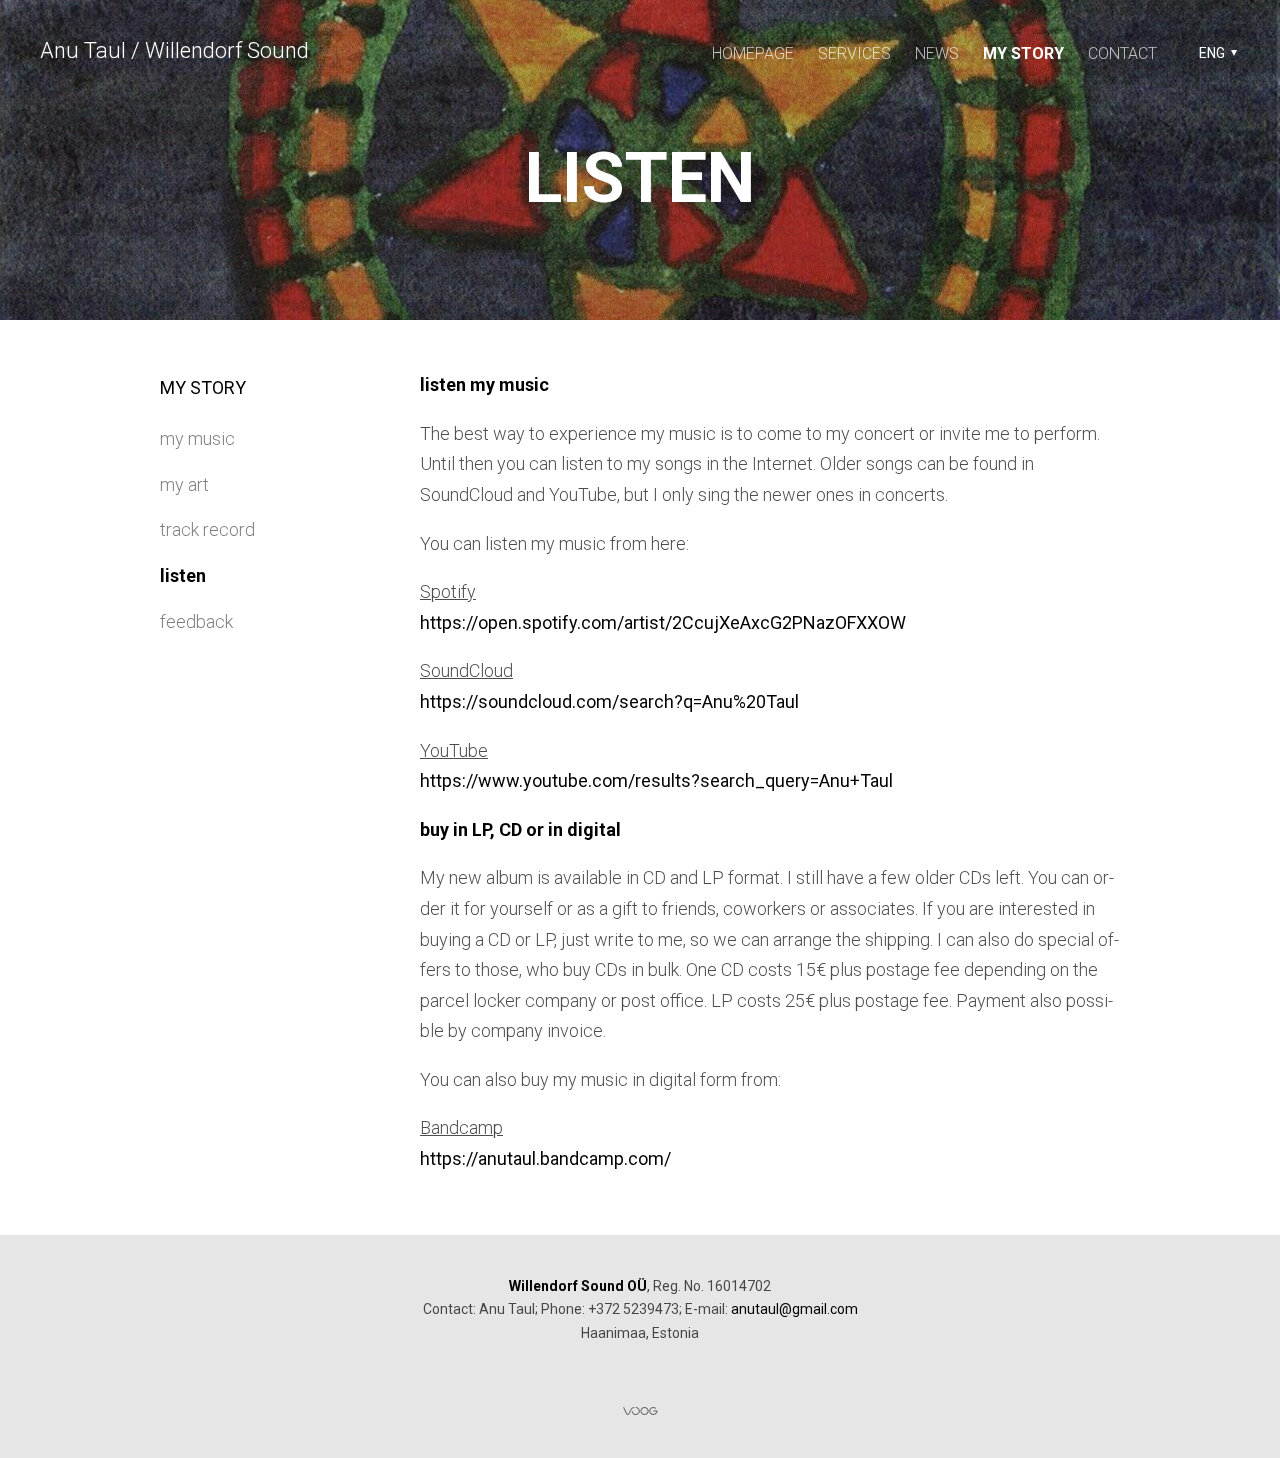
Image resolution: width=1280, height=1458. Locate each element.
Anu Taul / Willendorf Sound (174, 50)
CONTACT (1122, 53)
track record (207, 529)
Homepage (753, 53)
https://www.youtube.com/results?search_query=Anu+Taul (656, 780)
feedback (196, 621)
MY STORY (1023, 53)
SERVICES (854, 53)
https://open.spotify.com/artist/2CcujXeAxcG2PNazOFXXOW (663, 622)
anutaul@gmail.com (794, 1309)
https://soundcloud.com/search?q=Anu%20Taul (609, 701)
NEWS (937, 53)
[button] (1215, 53)
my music (197, 438)
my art (184, 484)
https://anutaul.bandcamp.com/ (545, 1158)
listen (183, 575)
